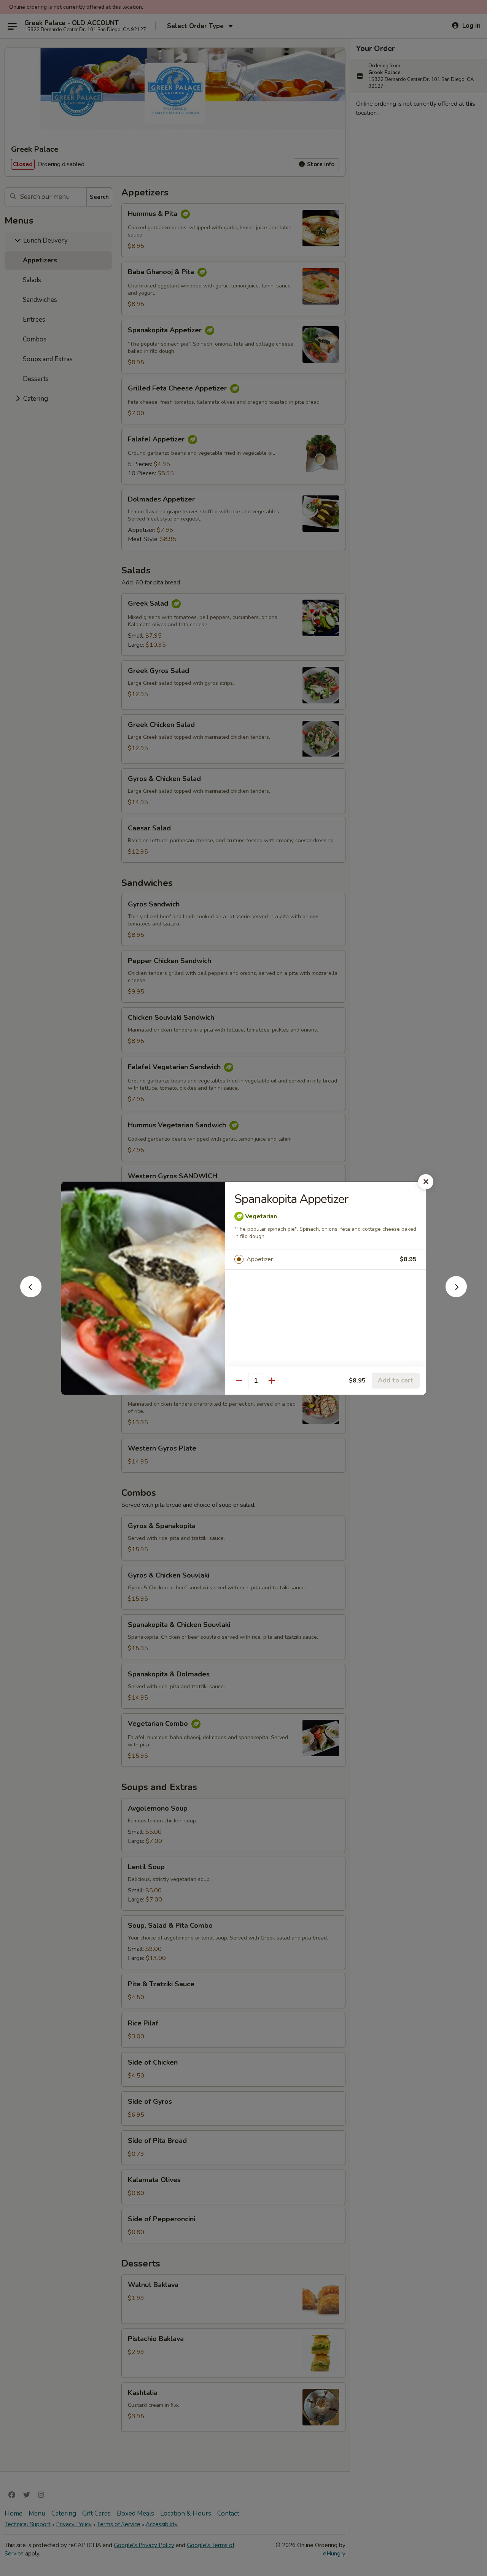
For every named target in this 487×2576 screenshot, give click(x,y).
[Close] (426, 1182)
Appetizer (260, 1259)
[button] (31, 1295)
